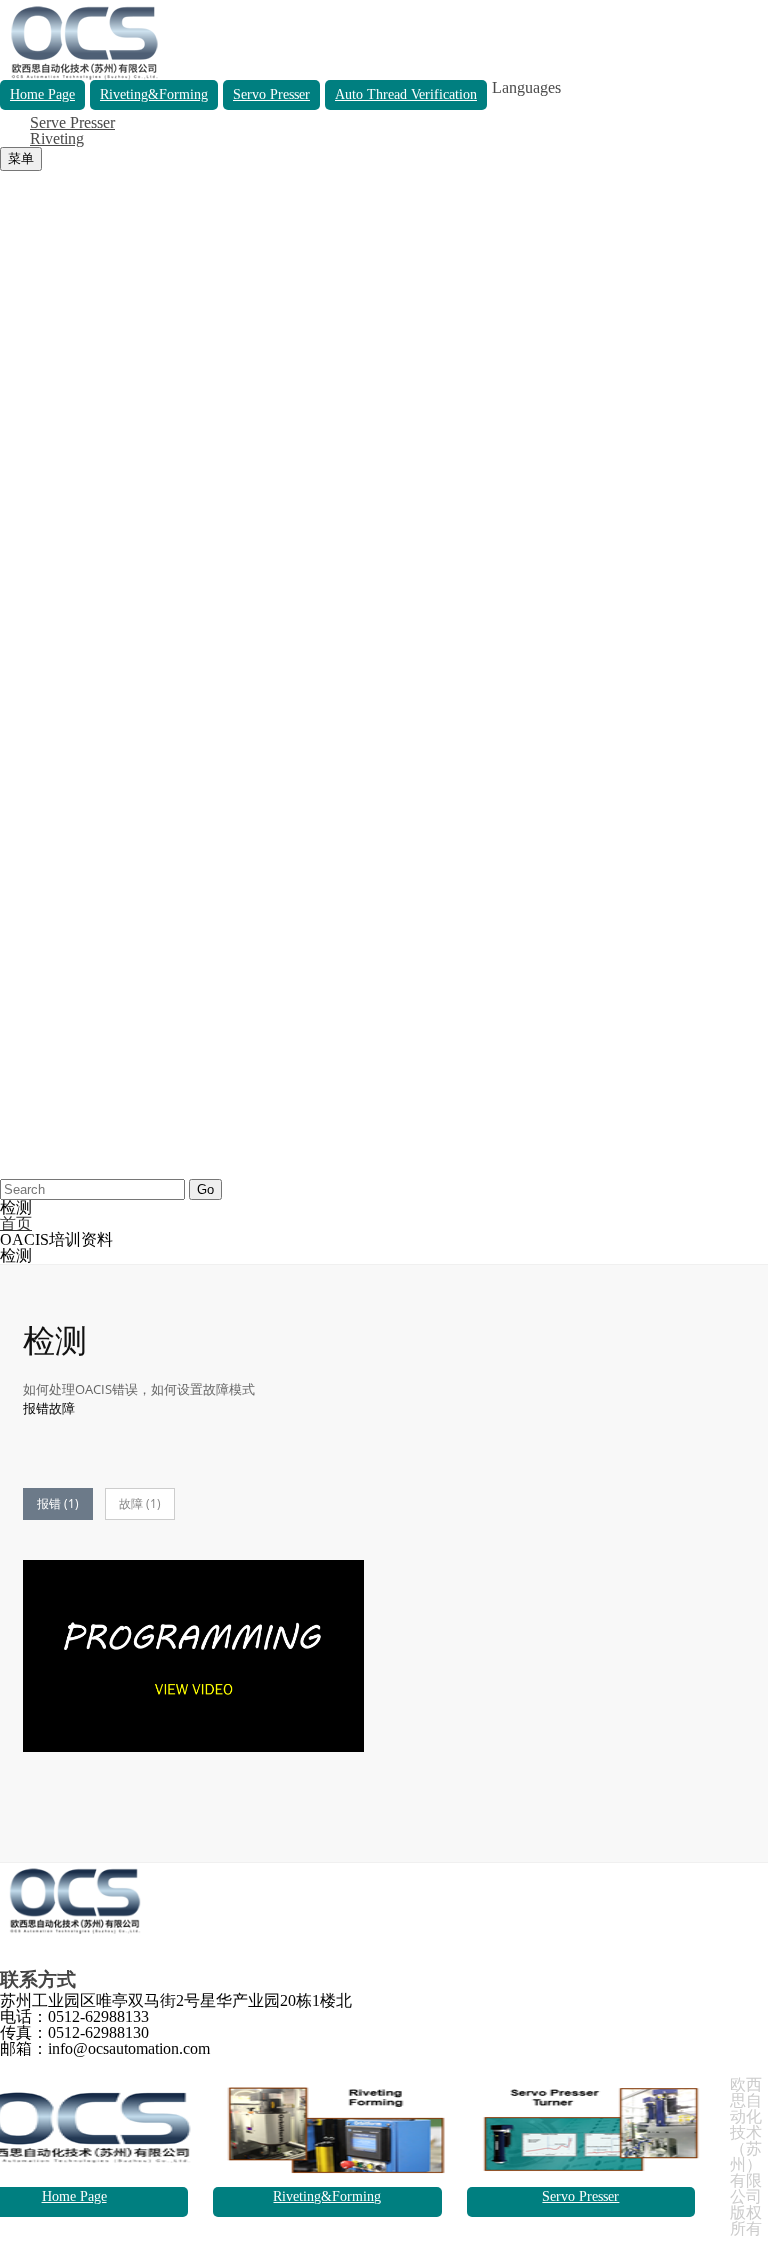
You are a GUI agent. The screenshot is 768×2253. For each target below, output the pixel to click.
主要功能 (32, 258)
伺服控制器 (40, 242)
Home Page (74, 2196)
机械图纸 (32, 898)
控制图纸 (32, 994)
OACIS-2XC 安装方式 (76, 786)
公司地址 (32, 1154)
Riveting (57, 138)
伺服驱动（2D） (58, 1106)
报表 (16, 562)
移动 (16, 434)
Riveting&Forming (327, 2196)
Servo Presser (580, 2196)
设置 (16, 546)
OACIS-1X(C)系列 (63, 290)
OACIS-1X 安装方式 (71, 738)
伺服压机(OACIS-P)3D (78, 946)
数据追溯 (32, 354)
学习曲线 (32, 594)
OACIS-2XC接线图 (66, 1074)
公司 (16, 1122)
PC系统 (26, 370)
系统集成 (32, 226)
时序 (16, 466)
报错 (16, 626)
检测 (16, 610)
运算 (16, 530)
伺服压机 (32, 306)
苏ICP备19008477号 (68, 2244)
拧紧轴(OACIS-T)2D (71, 962)
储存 (16, 418)
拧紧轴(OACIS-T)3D (71, 978)
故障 (16, 642)
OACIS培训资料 (56, 386)
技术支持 (32, 658)
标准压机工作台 (56, 338)
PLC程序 (31, 882)
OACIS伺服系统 (56, 210)
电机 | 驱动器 (45, 802)
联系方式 (32, 1170)
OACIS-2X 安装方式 (71, 770)
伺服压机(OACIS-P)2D (78, 930)
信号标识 (32, 578)
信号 (16, 450)
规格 (16, 514)
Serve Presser (72, 122)
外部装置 (32, 818)
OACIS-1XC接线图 (66, 1058)
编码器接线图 (48, 1090)
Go (205, 1189)
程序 (16, 402)
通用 (16, 1010)
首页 (16, 178)
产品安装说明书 (56, 706)
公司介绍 (32, 1138)
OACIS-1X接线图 (61, 1026)
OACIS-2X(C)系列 (63, 274)
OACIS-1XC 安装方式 (76, 754)
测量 (16, 482)
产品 (16, 194)
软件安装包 (40, 834)
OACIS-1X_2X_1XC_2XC (90, 914)
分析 (16, 498)
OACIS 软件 (42, 722)
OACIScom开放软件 (70, 850)
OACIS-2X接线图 (61, 1042)
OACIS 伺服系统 (58, 690)
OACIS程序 (40, 866)
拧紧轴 (24, 322)
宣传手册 (32, 674)
